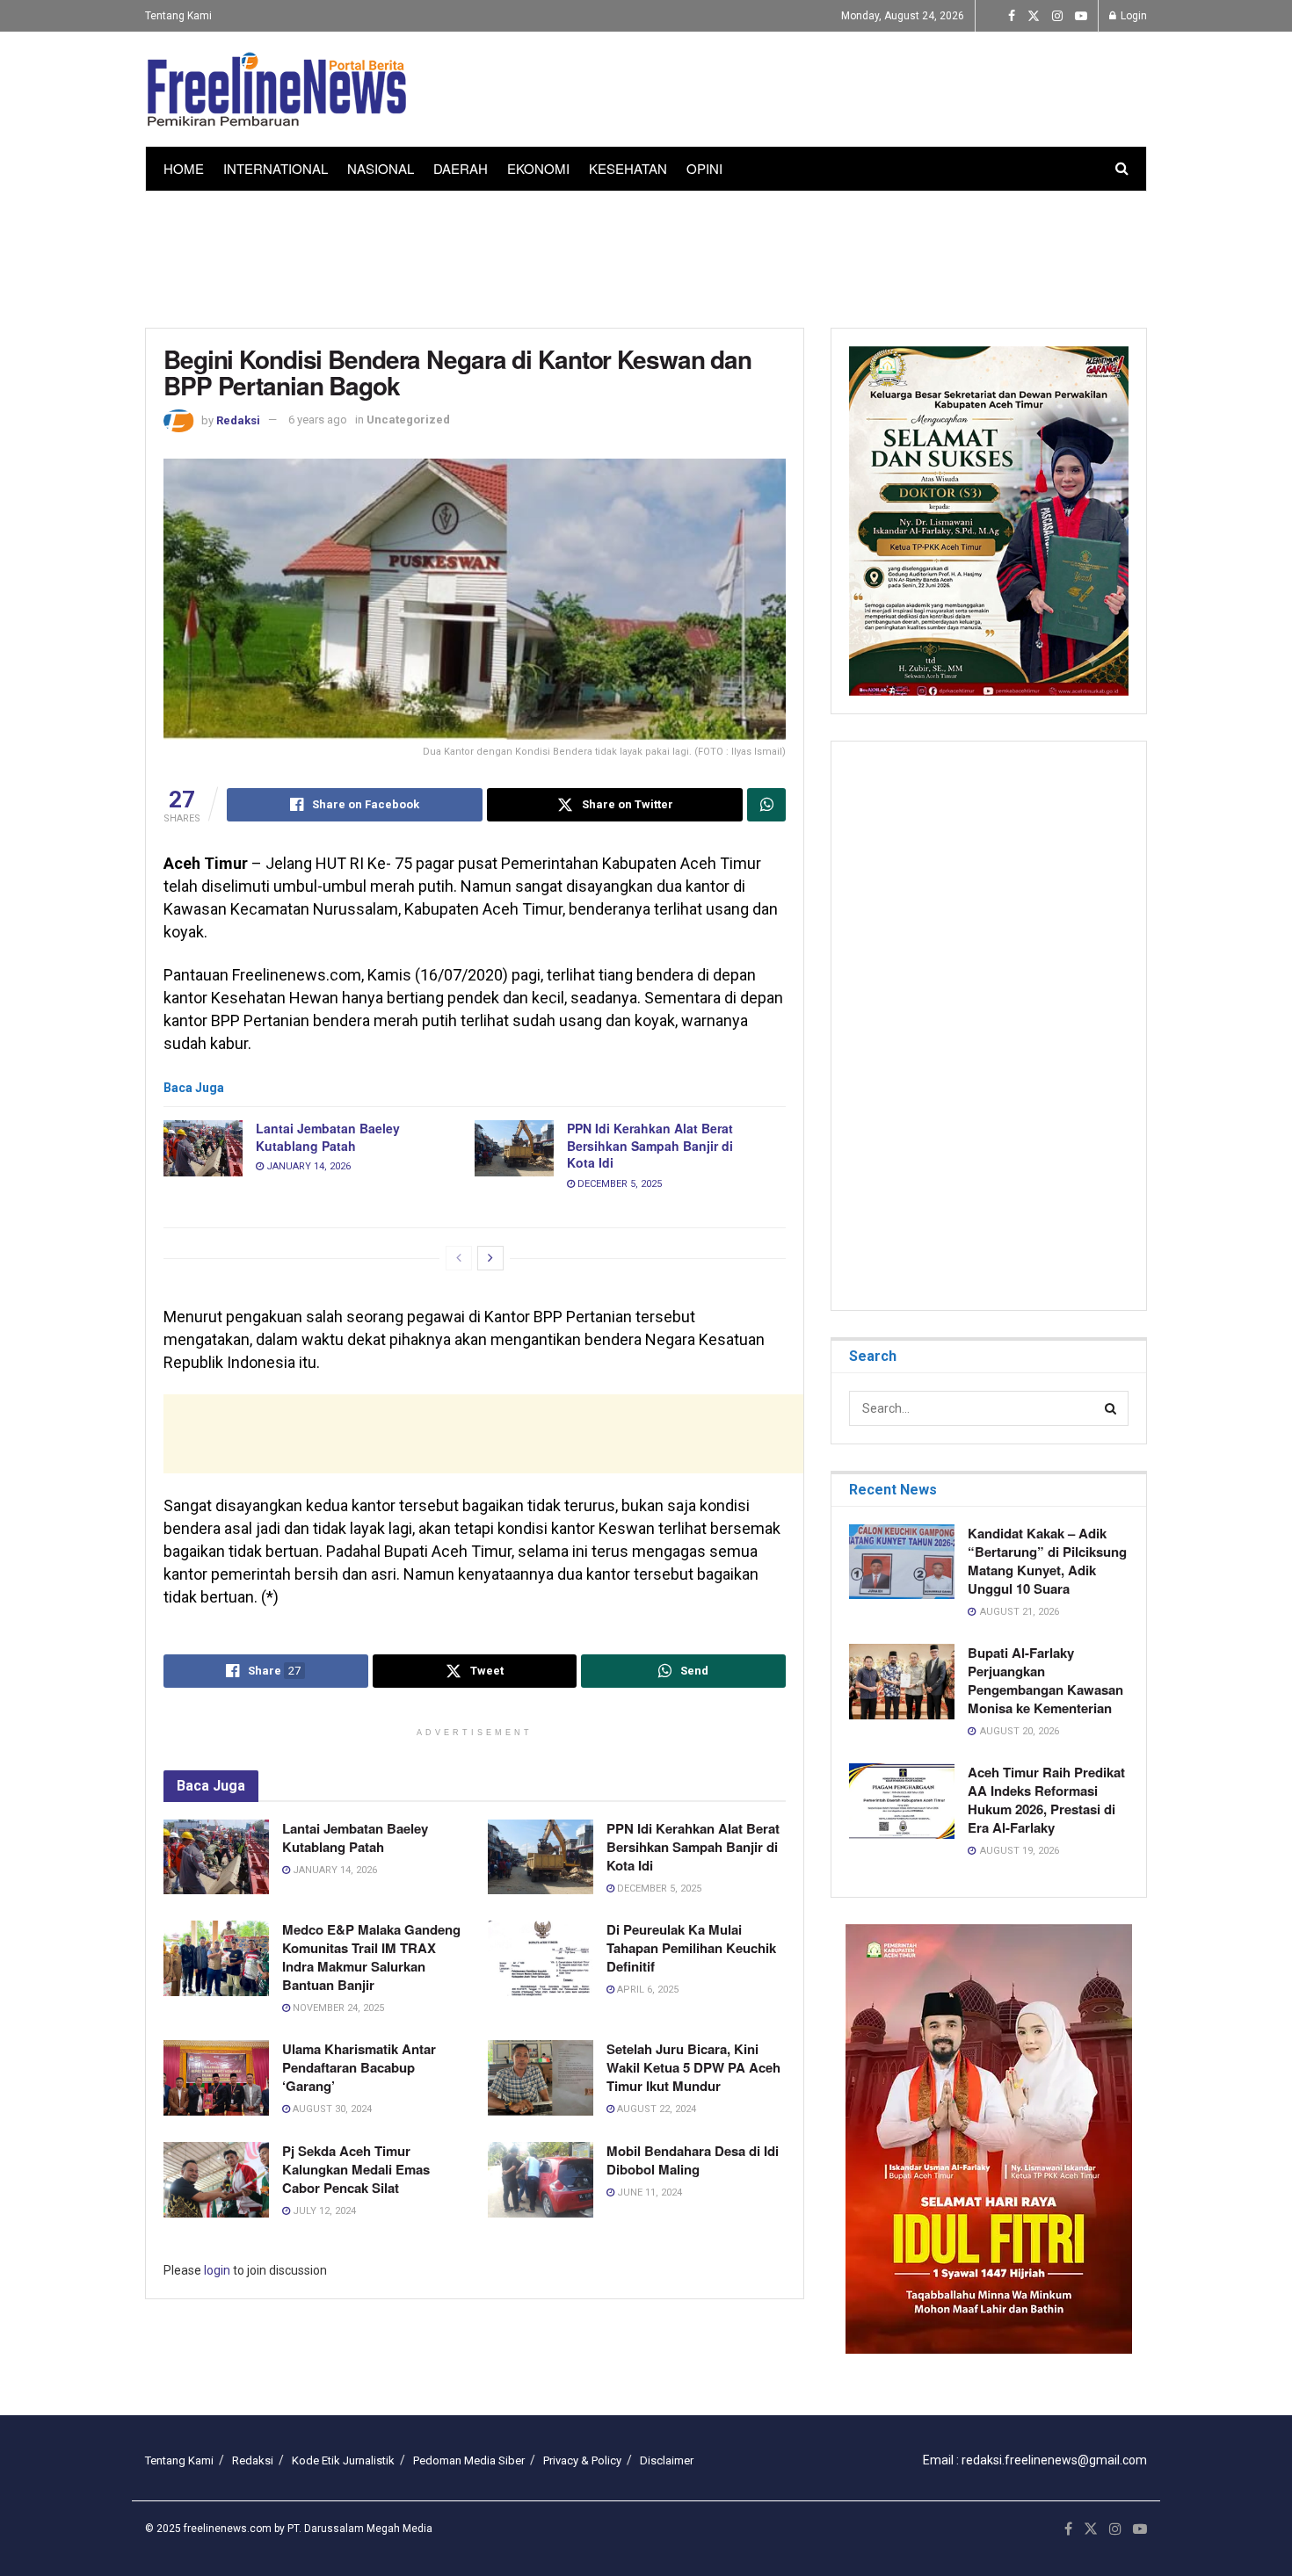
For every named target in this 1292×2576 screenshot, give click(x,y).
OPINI (704, 168)
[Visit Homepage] (277, 90)
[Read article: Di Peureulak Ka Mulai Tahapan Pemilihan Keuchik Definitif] (541, 1958)
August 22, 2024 (655, 2109)
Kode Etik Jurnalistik (343, 2460)
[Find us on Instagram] (1057, 16)
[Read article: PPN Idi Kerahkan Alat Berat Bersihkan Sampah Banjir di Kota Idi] (514, 1148)
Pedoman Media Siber (469, 2460)
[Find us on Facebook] (1012, 16)
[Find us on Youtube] (1081, 16)
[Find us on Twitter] (1034, 16)
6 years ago (318, 420)
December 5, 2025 (618, 1184)
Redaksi (238, 420)
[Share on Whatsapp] (766, 805)
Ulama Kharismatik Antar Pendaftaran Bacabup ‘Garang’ (359, 2067)
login (217, 2270)
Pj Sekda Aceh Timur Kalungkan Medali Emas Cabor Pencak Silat (356, 2169)
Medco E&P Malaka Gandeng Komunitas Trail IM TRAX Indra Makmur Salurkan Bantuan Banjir (371, 1957)
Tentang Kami (178, 16)
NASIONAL (381, 168)
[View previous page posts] (459, 1258)
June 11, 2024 (648, 2192)
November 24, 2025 (337, 2008)
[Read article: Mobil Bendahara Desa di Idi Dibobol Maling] (541, 2180)
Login (1132, 16)
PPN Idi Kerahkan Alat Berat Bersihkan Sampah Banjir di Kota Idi (650, 1145)
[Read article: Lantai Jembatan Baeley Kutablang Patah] (203, 1148)
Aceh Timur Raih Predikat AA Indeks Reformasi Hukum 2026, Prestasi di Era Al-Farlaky (1046, 1800)
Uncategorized (408, 420)
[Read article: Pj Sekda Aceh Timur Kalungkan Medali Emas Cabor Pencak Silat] (216, 2180)
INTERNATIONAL (276, 168)
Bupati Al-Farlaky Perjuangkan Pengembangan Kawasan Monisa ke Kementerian (1045, 1680)
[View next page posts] (490, 1258)
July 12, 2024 (323, 2211)
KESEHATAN (628, 168)
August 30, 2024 (331, 2109)
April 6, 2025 (646, 1990)
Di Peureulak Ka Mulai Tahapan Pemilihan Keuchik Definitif (691, 1948)
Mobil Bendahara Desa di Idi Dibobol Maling (693, 2160)
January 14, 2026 (307, 1166)
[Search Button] (1122, 169)
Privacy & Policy (582, 2460)
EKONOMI (538, 168)
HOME (184, 168)
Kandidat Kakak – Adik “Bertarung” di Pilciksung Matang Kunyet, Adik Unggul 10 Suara (1047, 1561)
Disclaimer (667, 2460)
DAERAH (461, 168)
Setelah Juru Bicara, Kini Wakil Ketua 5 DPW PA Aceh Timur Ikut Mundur (693, 2067)
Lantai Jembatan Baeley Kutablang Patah (328, 1137)
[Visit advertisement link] (989, 2139)
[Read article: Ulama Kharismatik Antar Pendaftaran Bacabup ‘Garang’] (216, 2078)
